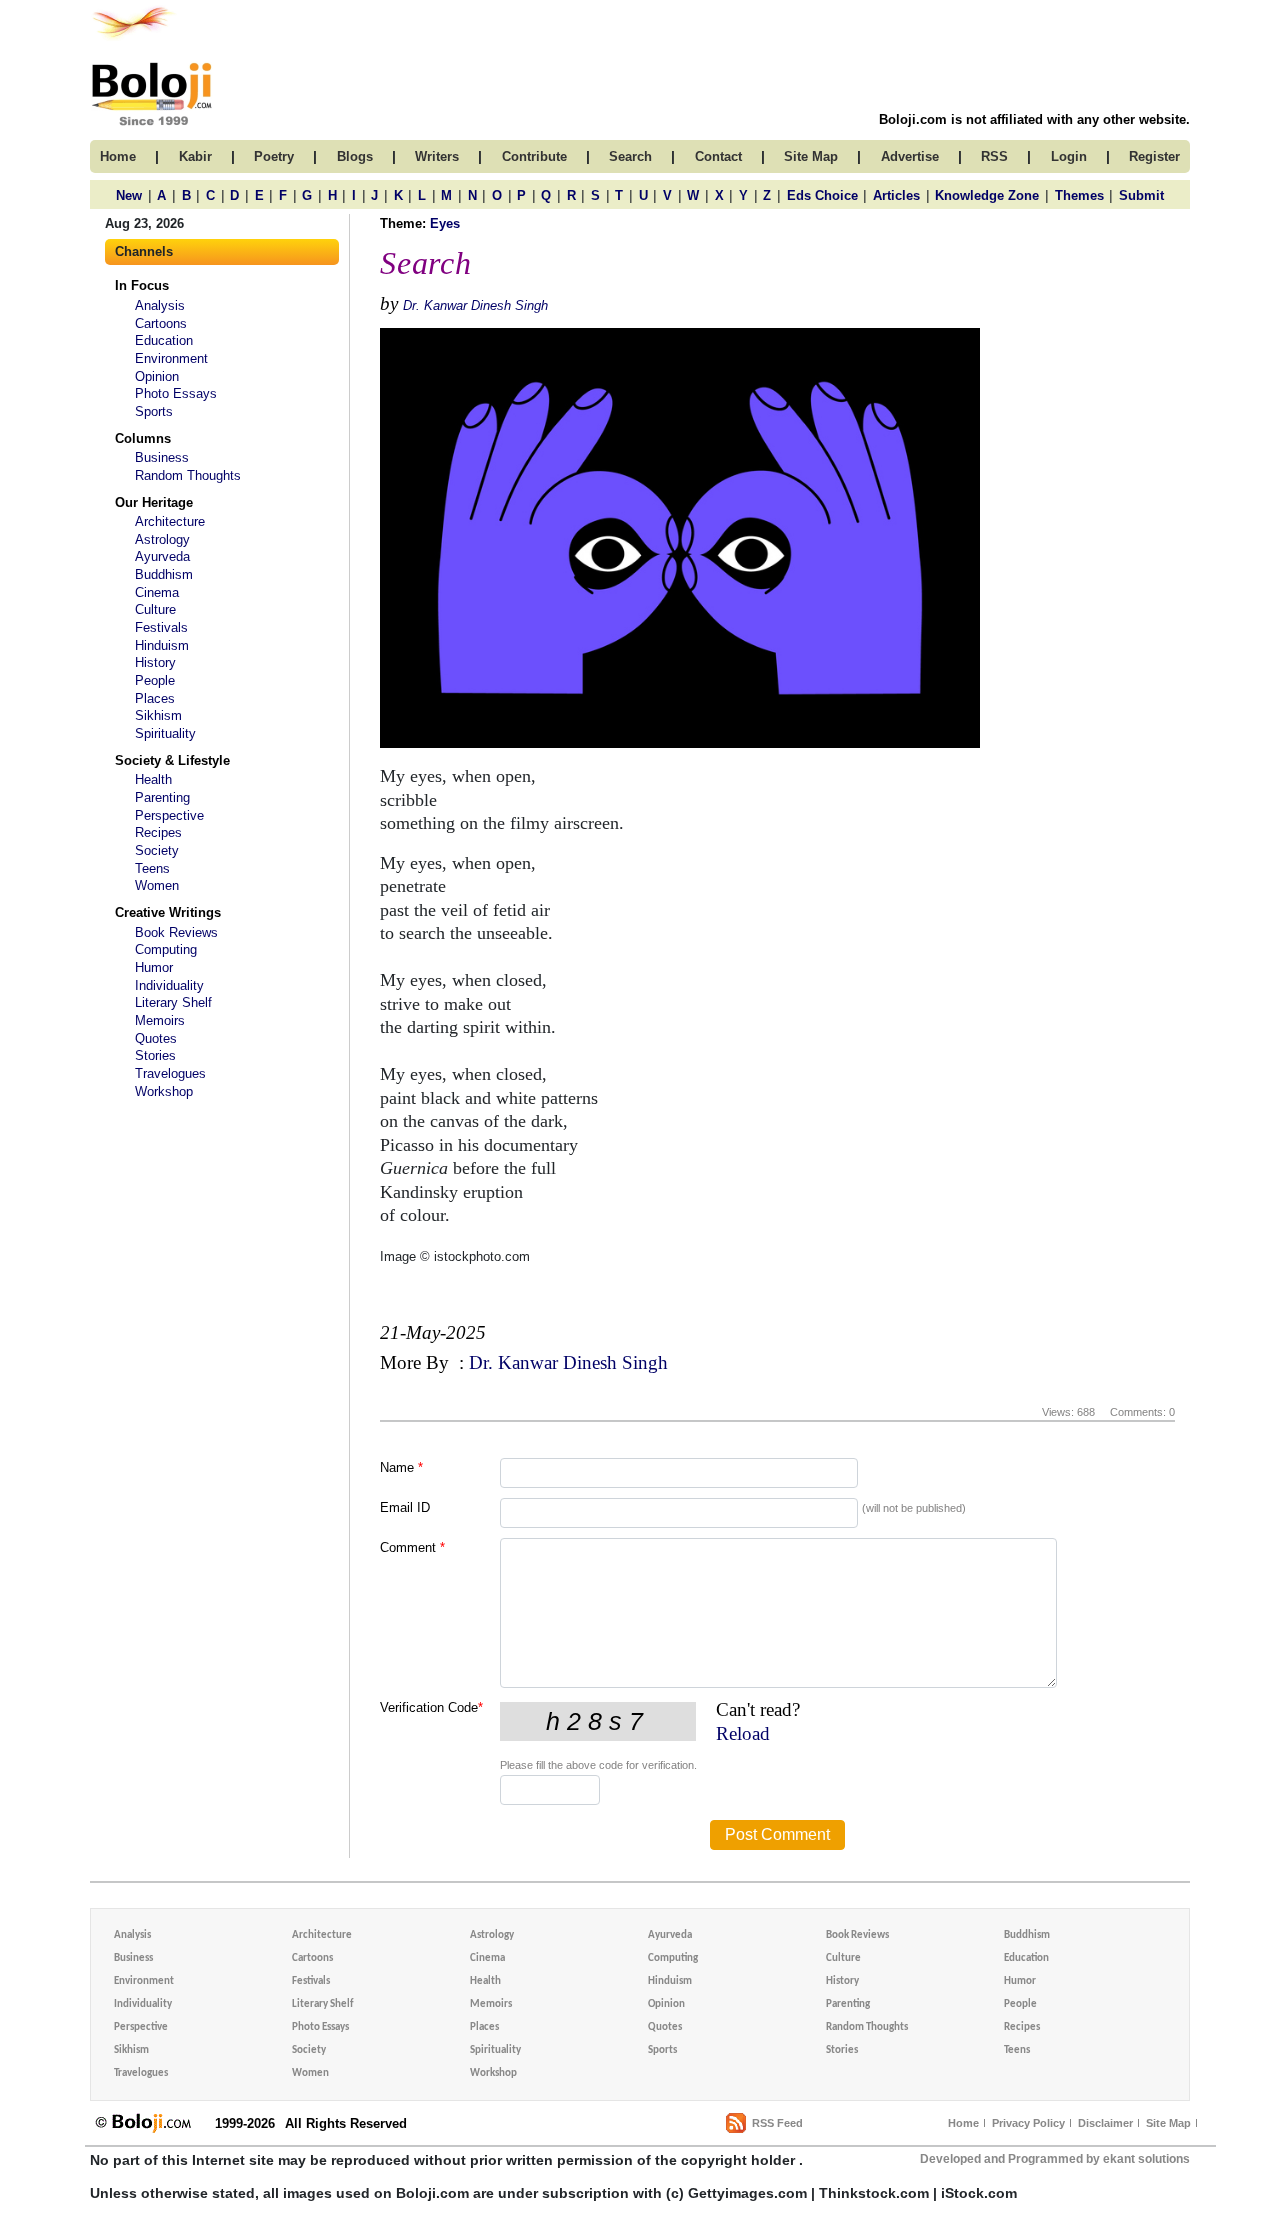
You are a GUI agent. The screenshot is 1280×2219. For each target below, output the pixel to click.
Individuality (169, 985)
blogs (355, 156)
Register (1154, 156)
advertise (910, 156)
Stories (155, 1055)
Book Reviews (176, 932)
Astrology (162, 539)
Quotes (156, 1038)
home (118, 156)
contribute (534, 156)
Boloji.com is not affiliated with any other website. (1034, 119)
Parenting (162, 797)
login (1069, 156)
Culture (155, 609)
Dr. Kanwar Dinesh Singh (475, 305)
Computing (166, 949)
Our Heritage (154, 502)
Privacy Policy (1028, 2123)
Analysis (160, 305)
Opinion (157, 376)
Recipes (158, 832)
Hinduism (162, 645)
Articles (896, 195)
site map (811, 156)
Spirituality (165, 733)
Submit (1141, 195)
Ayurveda (162, 556)
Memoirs (160, 1020)
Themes (1079, 195)
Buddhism (164, 574)
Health (153, 779)
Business (162, 457)
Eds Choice (822, 195)
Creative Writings (168, 912)
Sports (154, 411)
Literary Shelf (173, 1002)
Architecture (170, 521)
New (129, 195)
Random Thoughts (188, 475)
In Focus (142, 285)
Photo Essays (176, 393)
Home (963, 2123)
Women (157, 885)
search (630, 156)
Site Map (1168, 2123)
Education (164, 340)
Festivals (161, 627)
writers (437, 156)
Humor (154, 967)
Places (155, 698)
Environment (171, 358)
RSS (994, 156)
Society (157, 850)
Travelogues (170, 1073)
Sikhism (158, 715)
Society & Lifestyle (172, 760)
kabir (195, 156)
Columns (143, 438)
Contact (718, 156)
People (155, 680)
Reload (743, 1733)
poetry (274, 156)
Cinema (157, 592)
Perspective (169, 815)
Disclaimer (1105, 2123)
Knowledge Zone (987, 195)
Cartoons (161, 323)
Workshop (164, 1091)
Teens (152, 868)
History (155, 662)
